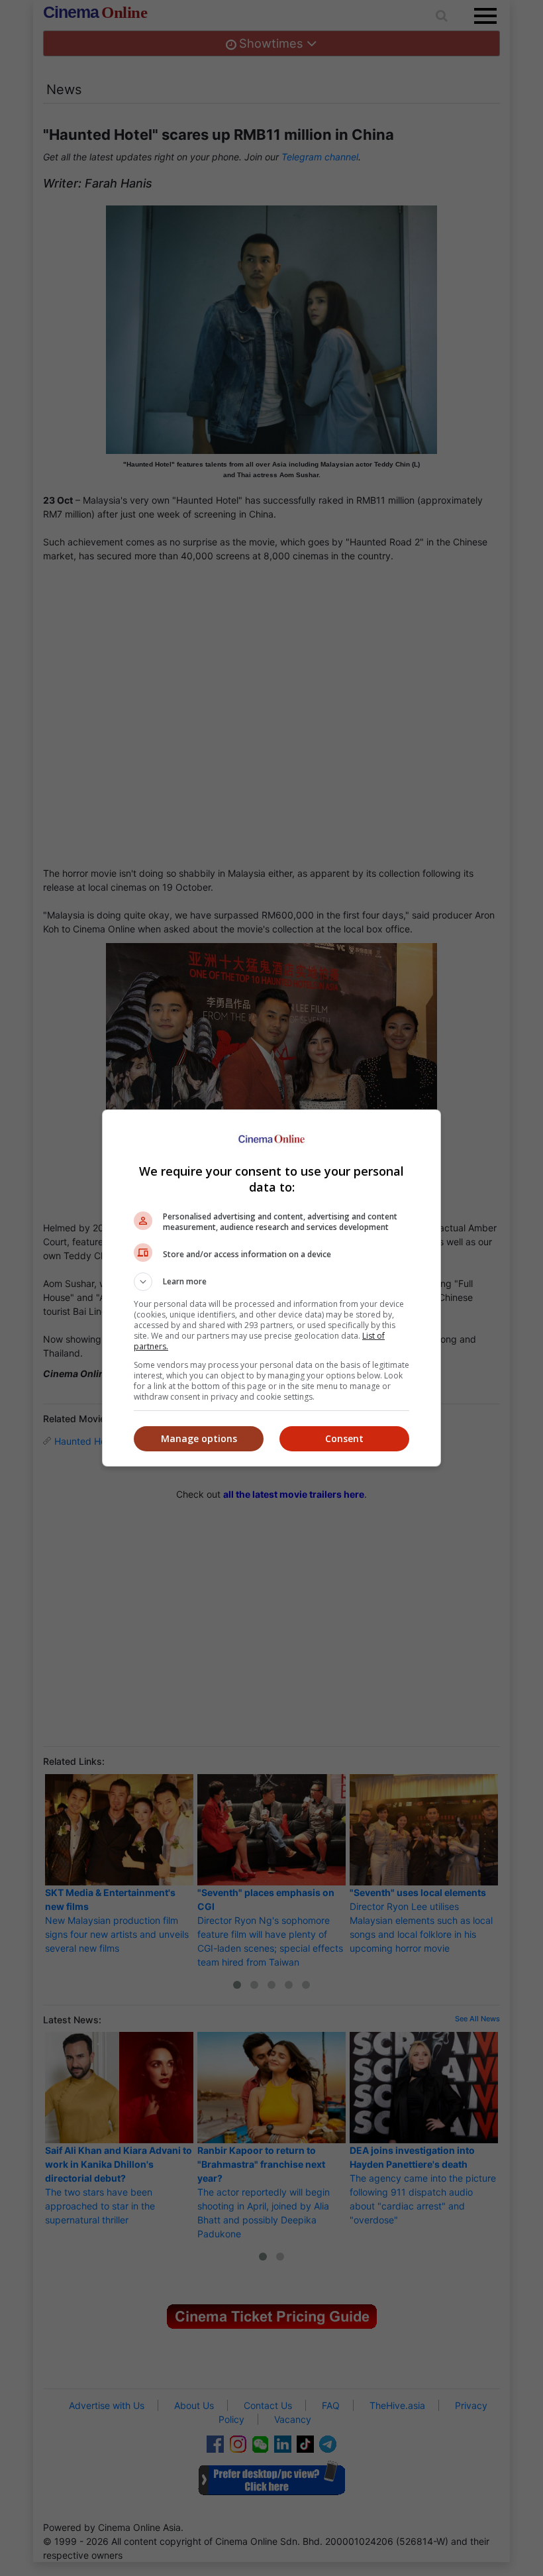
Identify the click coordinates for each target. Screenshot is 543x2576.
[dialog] (271, 1288)
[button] (271, 1282)
